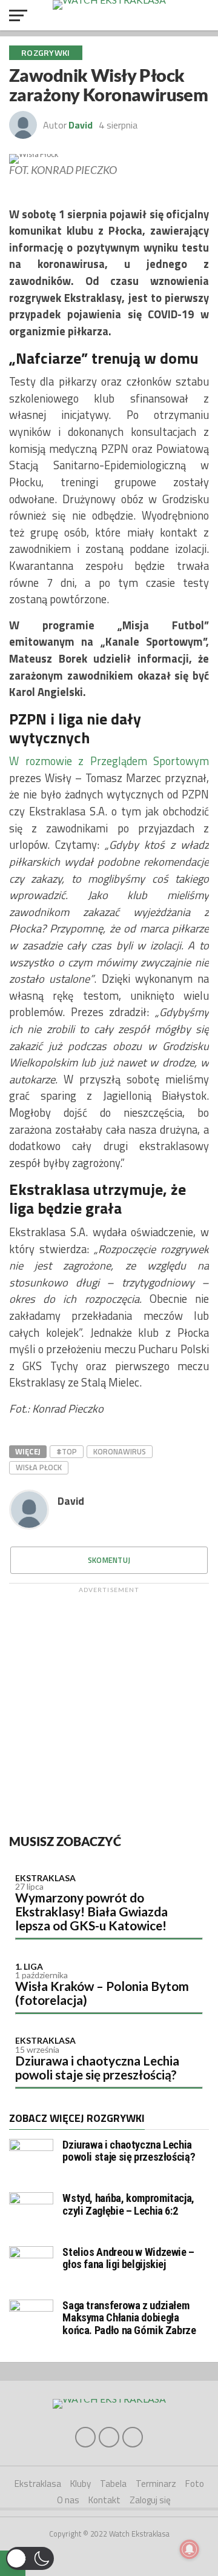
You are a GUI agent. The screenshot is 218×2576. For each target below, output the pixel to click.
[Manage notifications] (190, 2549)
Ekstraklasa (45, 1878)
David (81, 125)
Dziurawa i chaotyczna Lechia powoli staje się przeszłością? (97, 2067)
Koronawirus (120, 1451)
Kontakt (104, 2500)
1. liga (29, 1966)
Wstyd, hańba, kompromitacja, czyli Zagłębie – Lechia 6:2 (128, 2204)
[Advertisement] (109, 1708)
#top (67, 1451)
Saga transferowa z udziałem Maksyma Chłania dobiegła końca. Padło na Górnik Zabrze (129, 2317)
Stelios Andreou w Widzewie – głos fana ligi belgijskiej (128, 2258)
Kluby (81, 2484)
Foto (195, 2484)
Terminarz (156, 2484)
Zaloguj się (150, 2500)
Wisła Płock (39, 1467)
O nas (68, 2500)
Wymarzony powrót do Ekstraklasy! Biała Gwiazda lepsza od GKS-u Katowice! (91, 1911)
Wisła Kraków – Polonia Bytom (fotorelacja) (102, 1993)
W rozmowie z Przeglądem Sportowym (109, 761)
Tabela (113, 2484)
